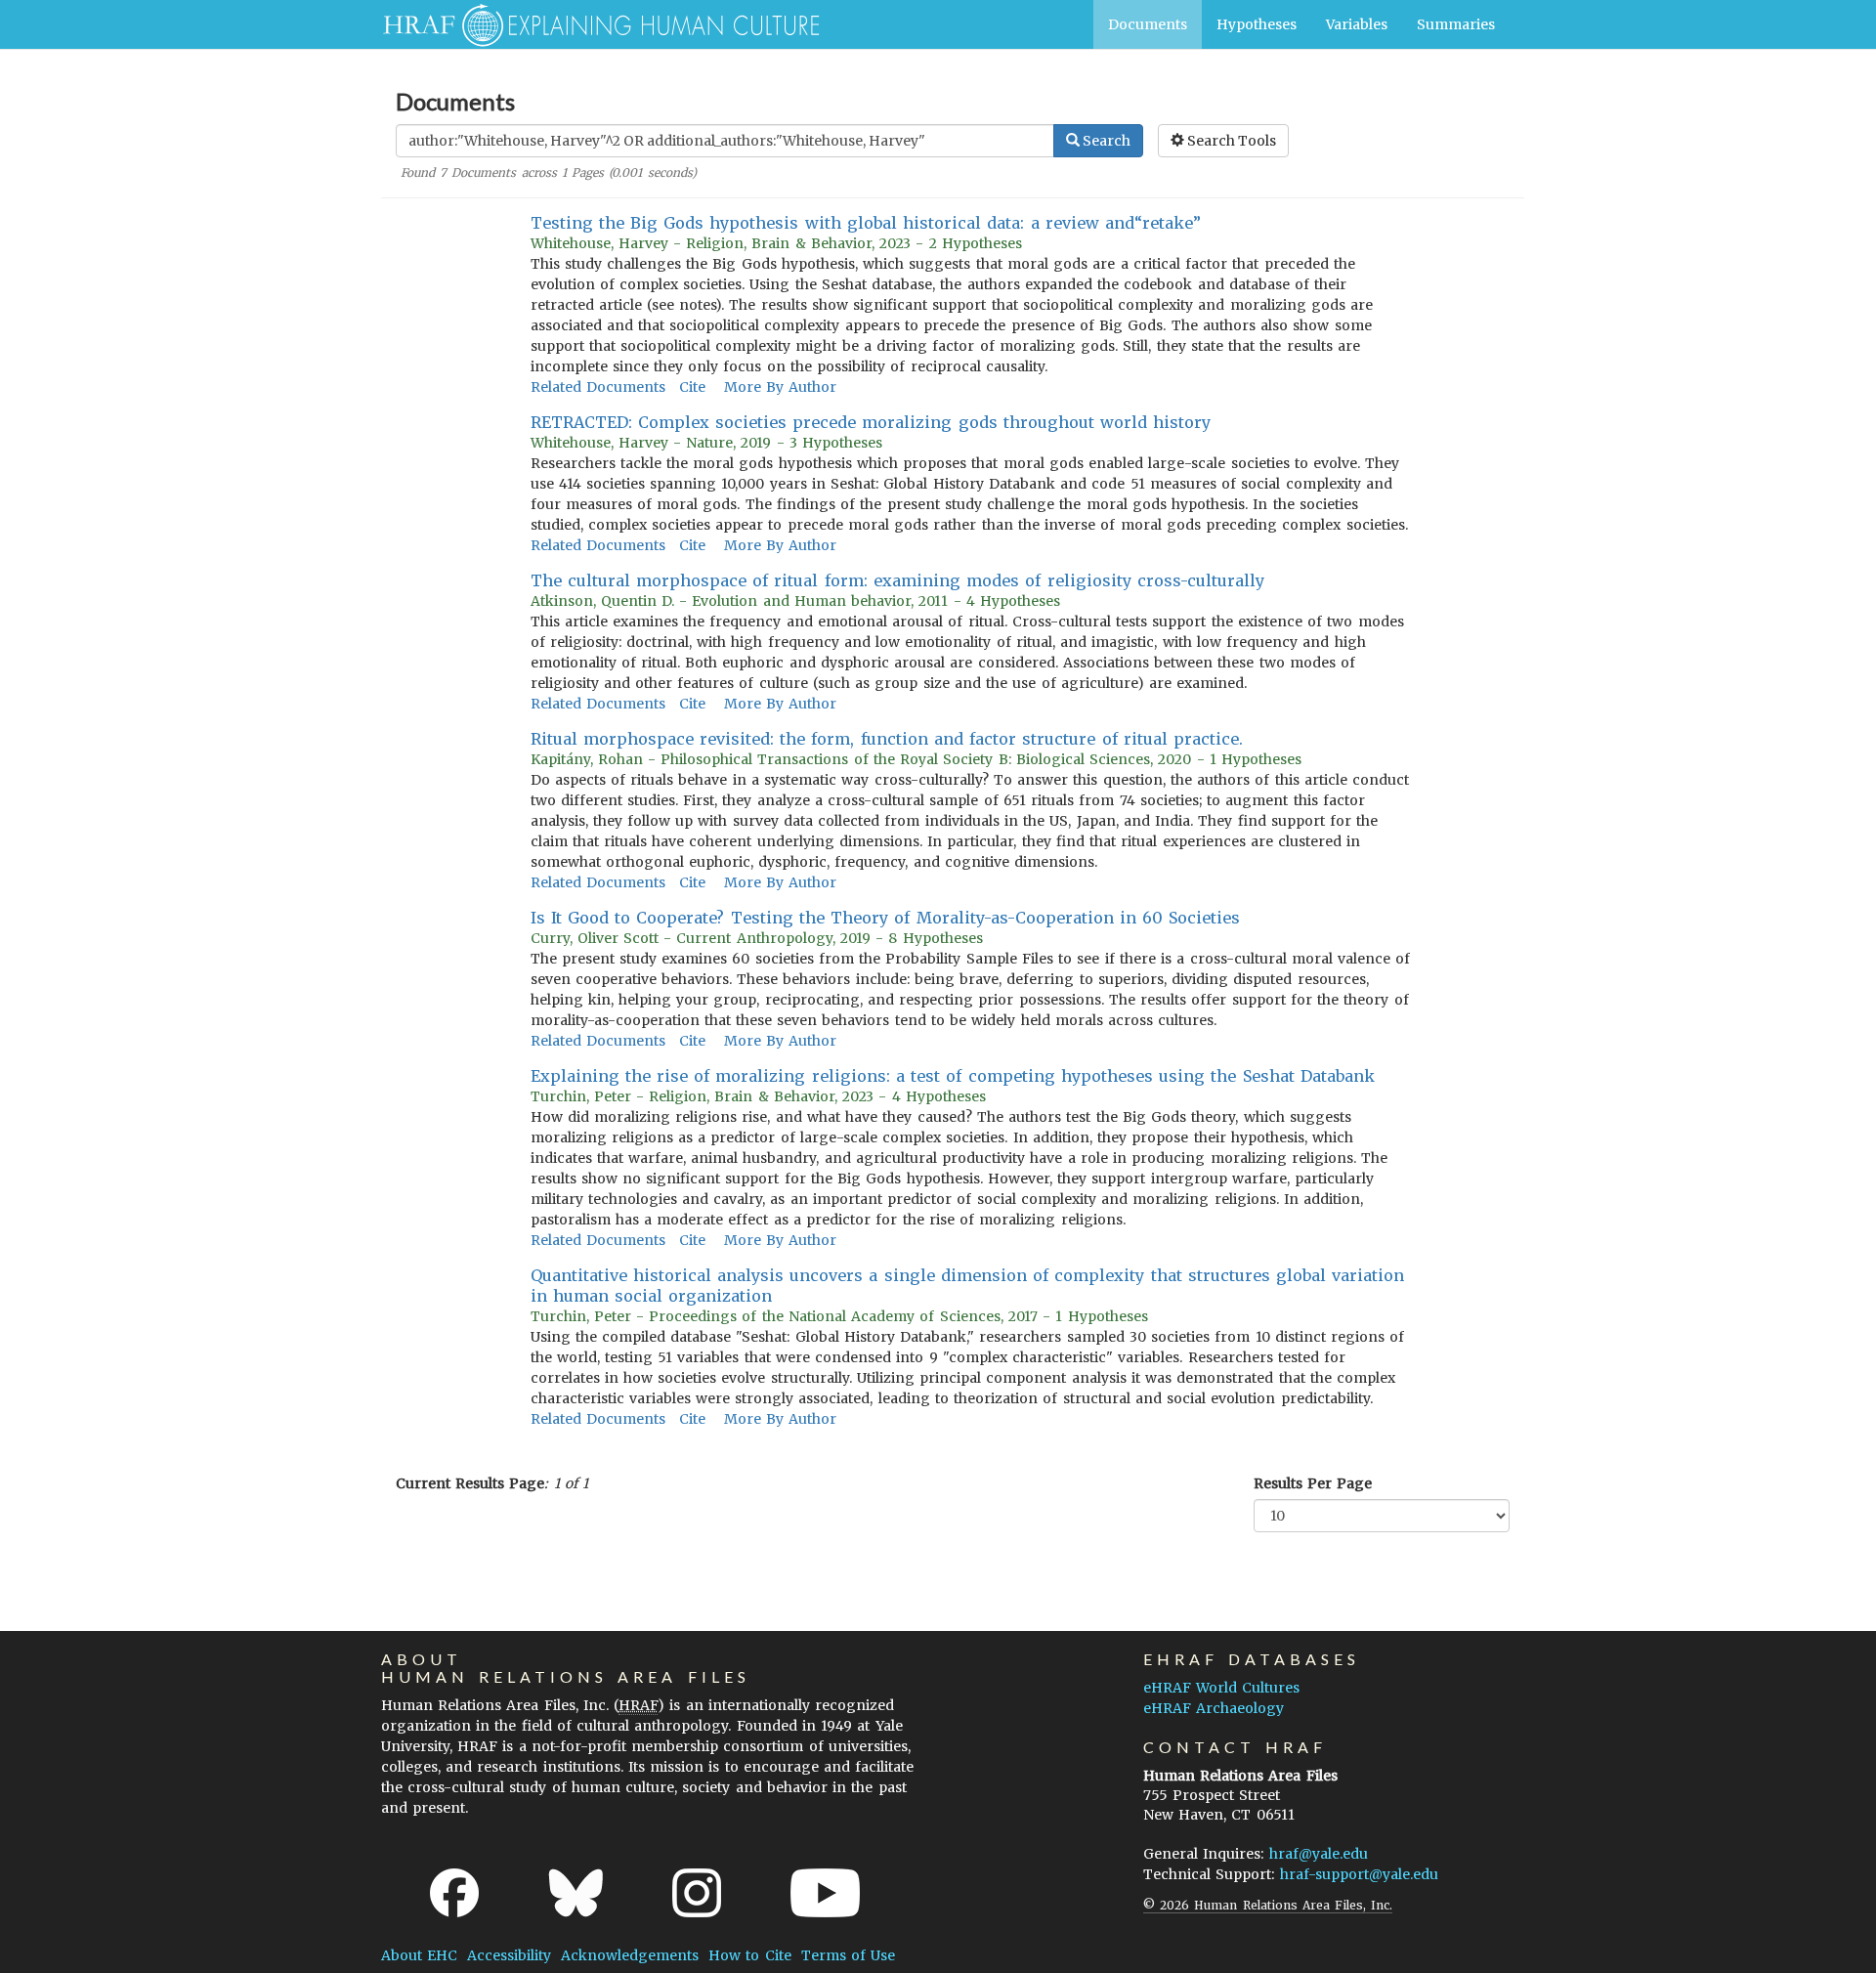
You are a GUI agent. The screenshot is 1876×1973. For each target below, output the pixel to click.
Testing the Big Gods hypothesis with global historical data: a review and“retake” (866, 223)
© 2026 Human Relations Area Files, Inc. (1268, 1905)
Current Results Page (470, 1483)
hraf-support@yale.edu (1359, 1874)
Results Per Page (1313, 1483)
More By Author (780, 387)
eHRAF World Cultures (1221, 1688)
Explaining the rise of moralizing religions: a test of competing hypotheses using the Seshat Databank (953, 1076)
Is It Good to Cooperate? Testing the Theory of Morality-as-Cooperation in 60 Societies (886, 918)
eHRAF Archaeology (1214, 1708)
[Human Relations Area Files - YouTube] (825, 1893)
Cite (692, 387)
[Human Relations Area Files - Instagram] (697, 1893)
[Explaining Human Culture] (594, 24)
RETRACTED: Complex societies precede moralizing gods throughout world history (871, 422)
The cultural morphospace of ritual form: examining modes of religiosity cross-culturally (897, 580)
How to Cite (749, 1955)
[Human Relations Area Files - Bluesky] (576, 1893)
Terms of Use (848, 1955)
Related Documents (598, 387)
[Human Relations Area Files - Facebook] (454, 1893)
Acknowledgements (630, 1955)
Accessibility (509, 1955)
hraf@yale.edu (1319, 1854)
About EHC (419, 1955)
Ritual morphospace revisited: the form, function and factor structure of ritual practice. (887, 739)
